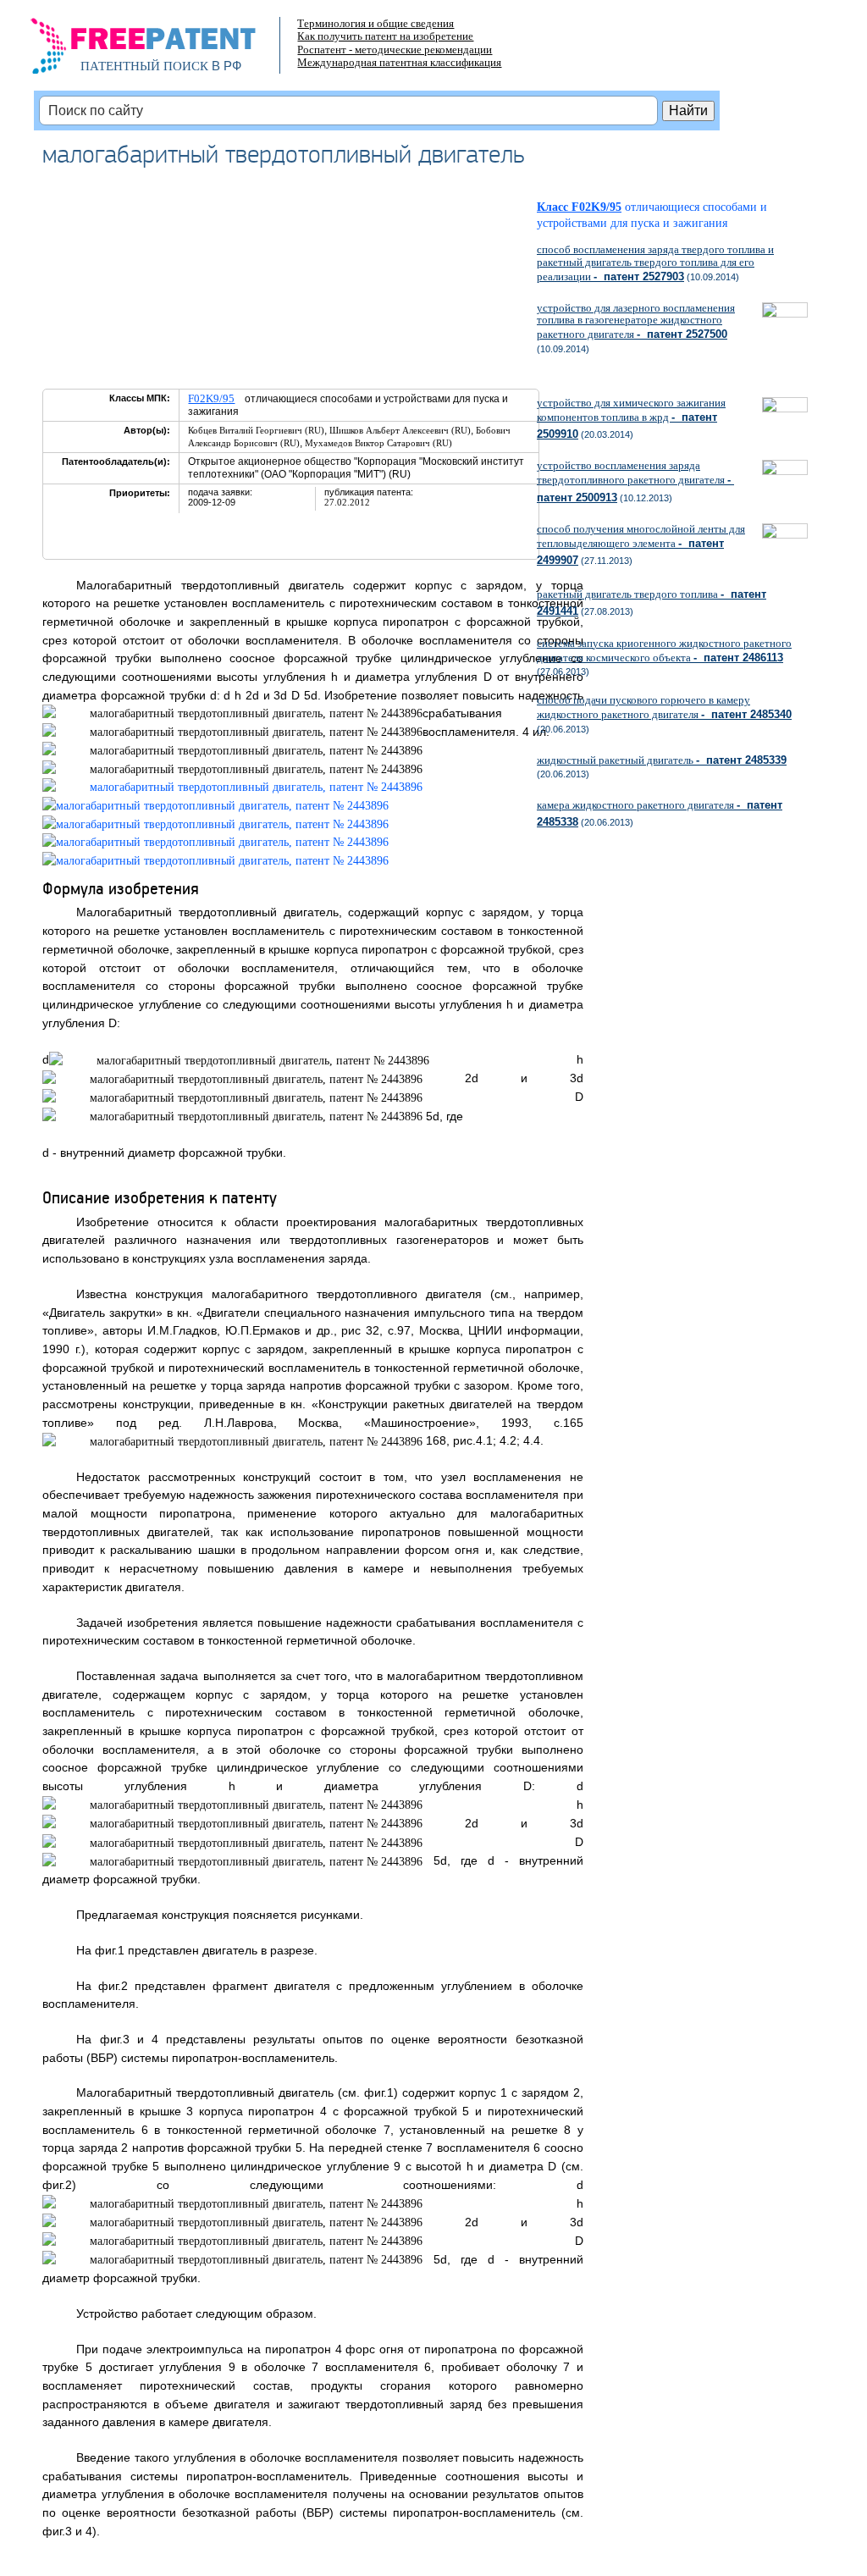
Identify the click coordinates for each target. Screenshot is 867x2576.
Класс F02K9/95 (579, 207)
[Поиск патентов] (161, 51)
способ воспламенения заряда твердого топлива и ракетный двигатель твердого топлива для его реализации (655, 263)
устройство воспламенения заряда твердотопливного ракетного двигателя (635, 481)
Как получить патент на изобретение (385, 36)
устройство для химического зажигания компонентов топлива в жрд (631, 418)
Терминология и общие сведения (376, 23)
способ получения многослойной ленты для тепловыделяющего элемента (641, 544)
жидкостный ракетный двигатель (662, 760)
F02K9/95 (211, 398)
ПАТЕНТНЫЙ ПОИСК (144, 66)
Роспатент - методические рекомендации (395, 50)
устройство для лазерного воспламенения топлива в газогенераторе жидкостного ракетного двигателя (636, 321)
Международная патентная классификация (399, 62)
